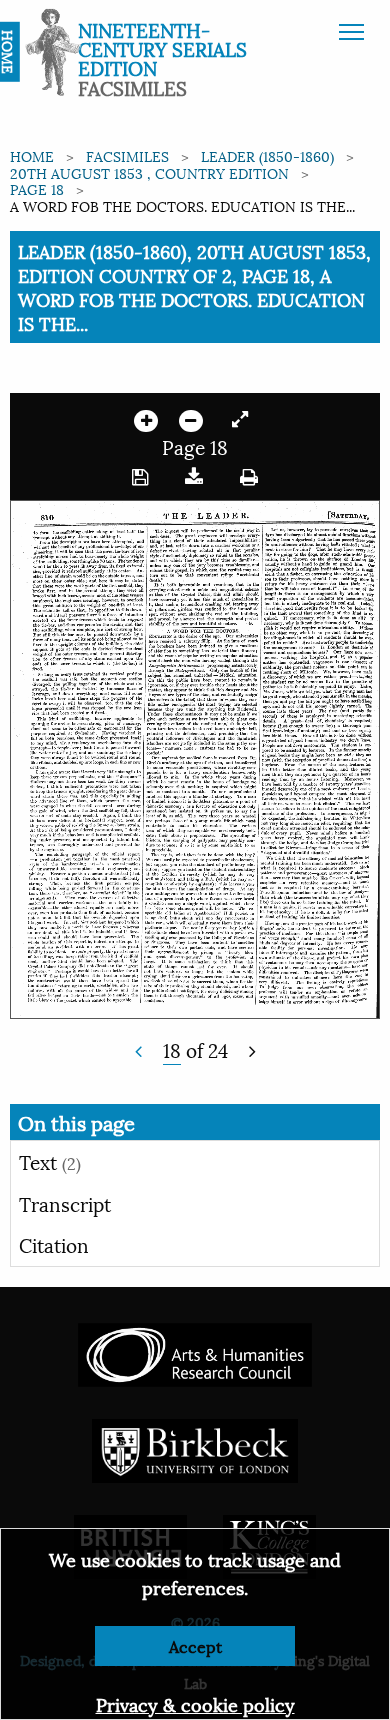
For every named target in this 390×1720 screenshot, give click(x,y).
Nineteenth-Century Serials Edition (162, 48)
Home (32, 155)
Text (50, 1161)
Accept (195, 1645)
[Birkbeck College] (195, 1447)
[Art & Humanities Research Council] (194, 1351)
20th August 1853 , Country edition (149, 172)
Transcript (65, 1203)
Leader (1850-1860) (267, 155)
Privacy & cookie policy (195, 1703)
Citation (54, 1244)
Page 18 (37, 188)
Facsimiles (127, 155)
